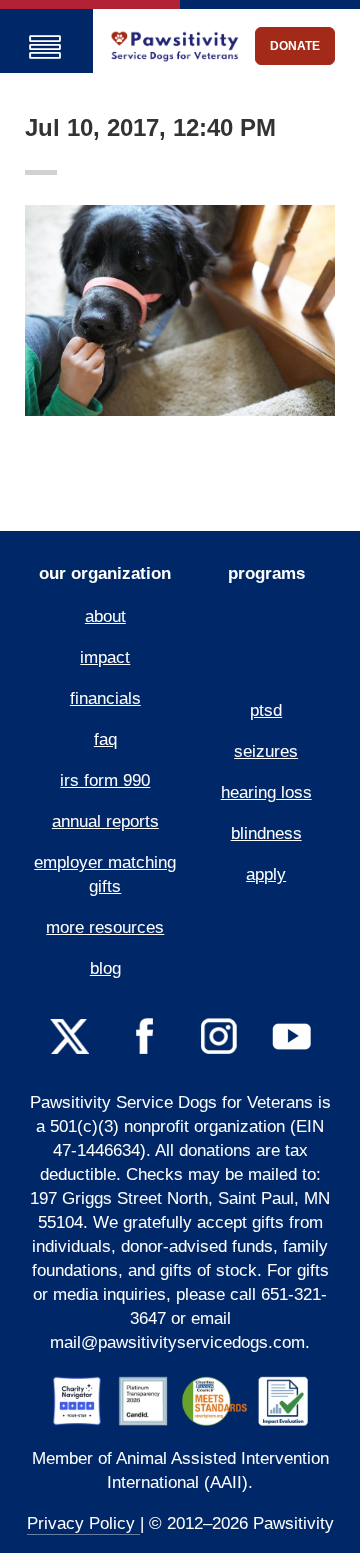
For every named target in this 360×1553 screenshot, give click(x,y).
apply (266, 874)
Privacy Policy (83, 1523)
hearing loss (266, 792)
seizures (266, 751)
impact (105, 657)
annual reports (105, 821)
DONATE (295, 46)
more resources (105, 927)
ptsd (266, 710)
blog (105, 968)
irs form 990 (105, 780)
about (105, 616)
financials (105, 698)
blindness (266, 833)
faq (105, 739)
